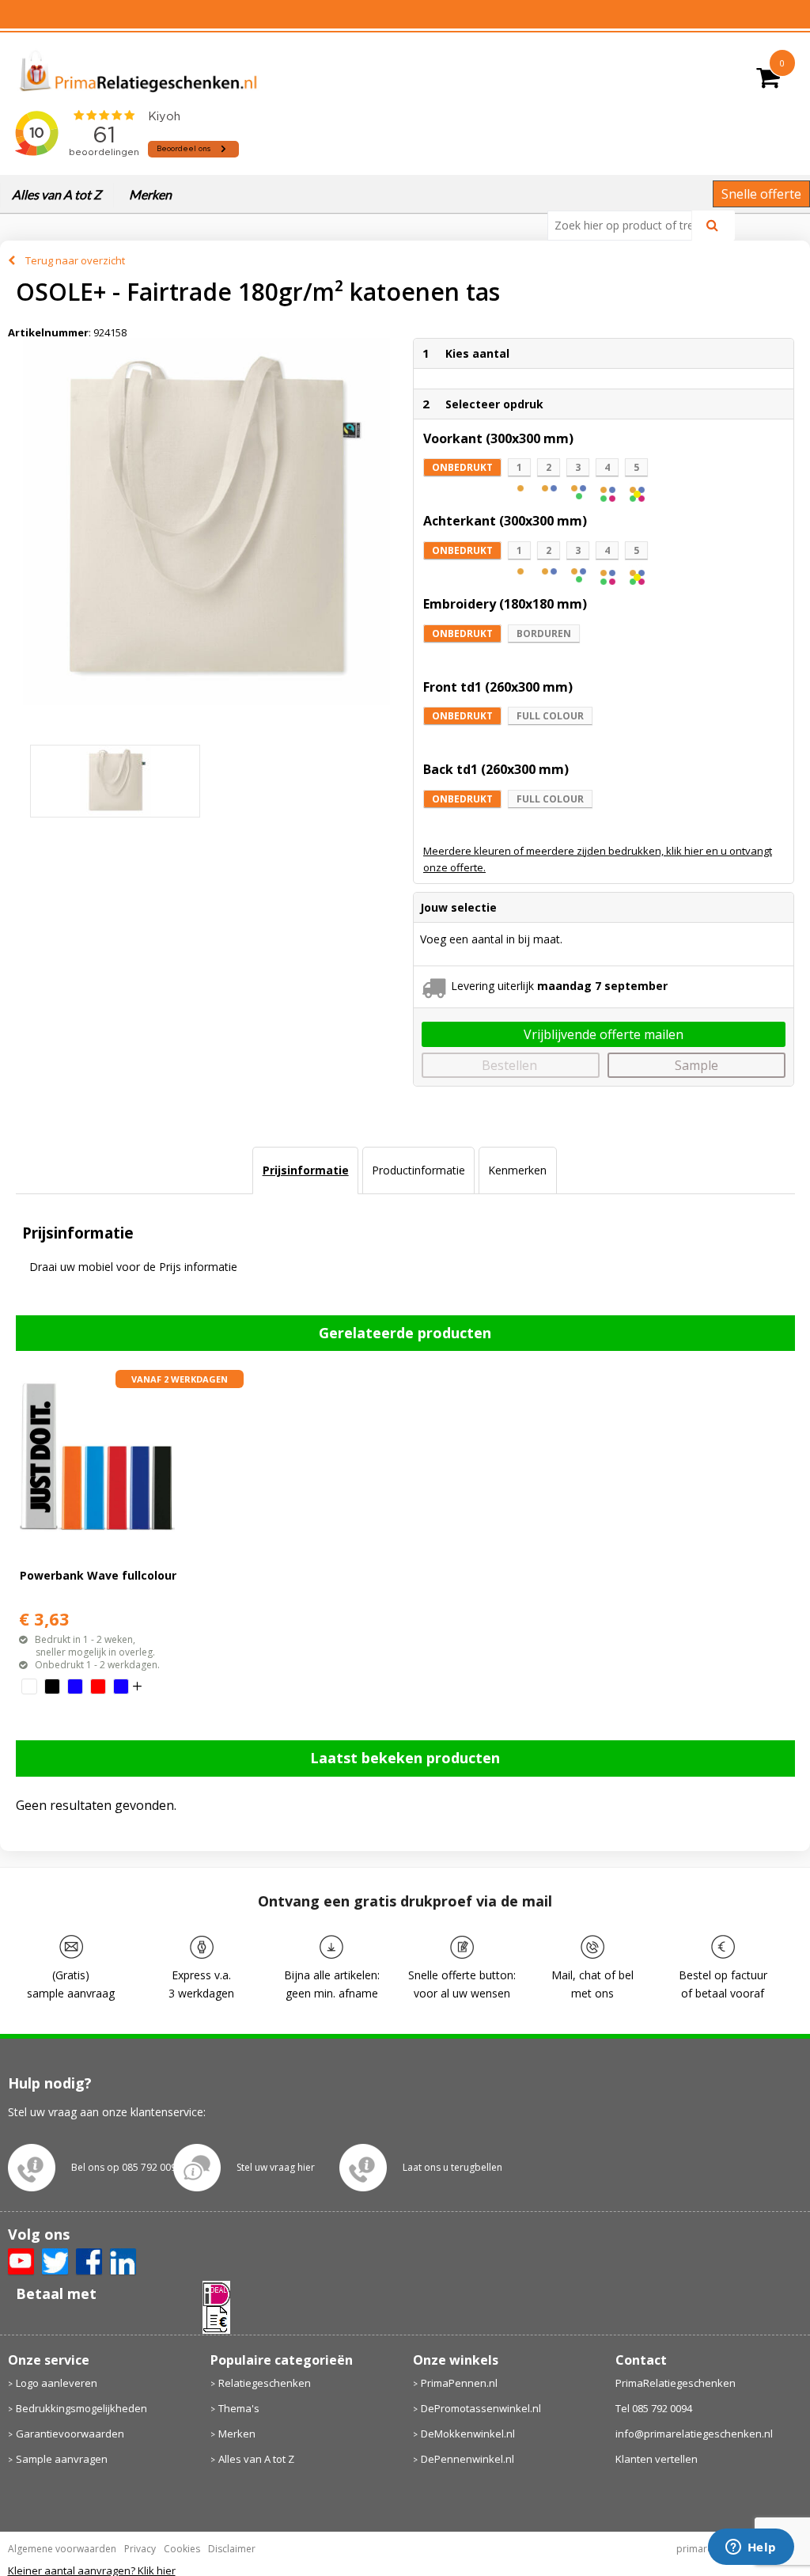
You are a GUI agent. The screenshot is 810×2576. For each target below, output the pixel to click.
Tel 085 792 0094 (654, 2408)
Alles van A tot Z (57, 194)
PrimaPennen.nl (459, 2383)
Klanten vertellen (657, 2459)
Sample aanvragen (62, 2459)
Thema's (239, 2408)
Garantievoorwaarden (70, 2434)
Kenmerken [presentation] (517, 1170)
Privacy (140, 2549)
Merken (150, 194)
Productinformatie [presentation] (418, 1170)
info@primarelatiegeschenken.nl (694, 2434)
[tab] (305, 1170)
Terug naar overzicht (75, 260)
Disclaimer (232, 2549)
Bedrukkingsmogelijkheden (81, 2408)
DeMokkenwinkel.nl (468, 2434)
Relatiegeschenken (265, 2383)
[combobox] (626, 226)
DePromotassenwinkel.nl (481, 2408)
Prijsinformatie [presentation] (306, 1170)
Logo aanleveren (57, 2383)
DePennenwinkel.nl (467, 2459)
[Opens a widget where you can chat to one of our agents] (751, 2548)
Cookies (182, 2549)
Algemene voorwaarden (62, 2549)
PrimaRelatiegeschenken (676, 2383)
